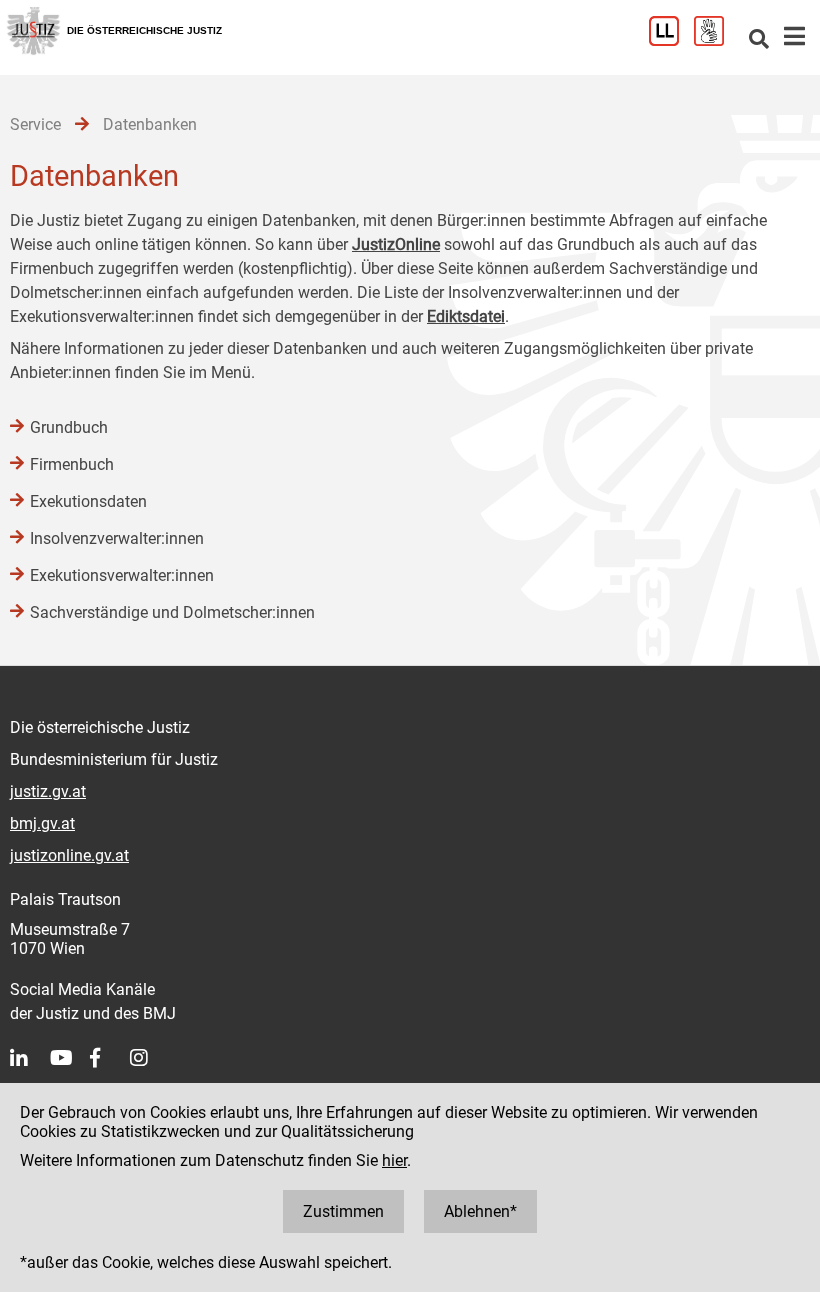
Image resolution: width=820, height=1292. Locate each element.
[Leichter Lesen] (671, 40)
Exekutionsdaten (88, 501)
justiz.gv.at (48, 791)
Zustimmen (343, 1211)
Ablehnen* (480, 1211)
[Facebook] (110, 1058)
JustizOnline (396, 244)
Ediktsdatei (466, 316)
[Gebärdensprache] (716, 40)
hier (394, 1160)
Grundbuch (69, 427)
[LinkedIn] (30, 1058)
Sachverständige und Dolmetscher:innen (172, 612)
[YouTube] (70, 1058)
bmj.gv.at (42, 823)
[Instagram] (150, 1058)
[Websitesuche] (759, 40)
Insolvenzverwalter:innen (117, 538)
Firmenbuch (72, 464)
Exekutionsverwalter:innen (122, 575)
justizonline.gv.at (69, 855)
